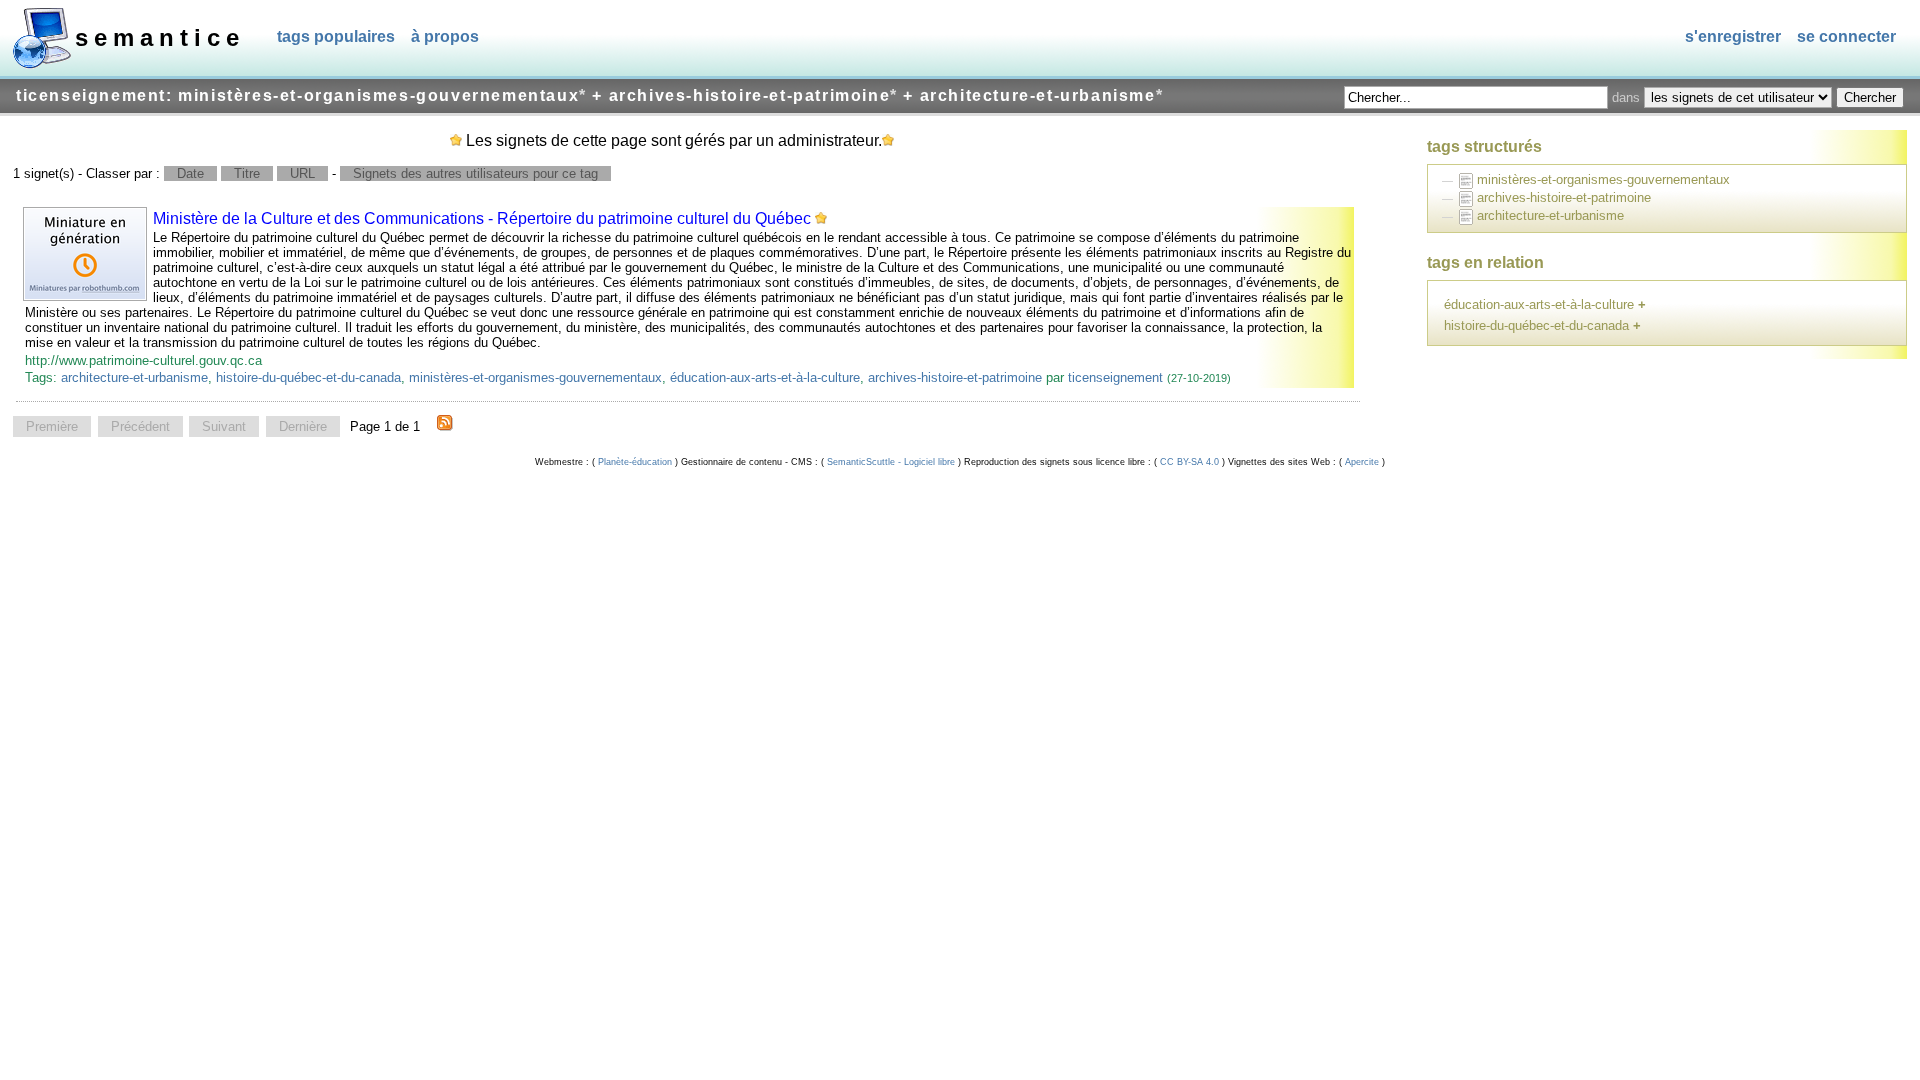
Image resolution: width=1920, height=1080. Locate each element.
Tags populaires (336, 36)
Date (190, 173)
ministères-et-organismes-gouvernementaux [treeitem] (1603, 179)
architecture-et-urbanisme (134, 377)
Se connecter (1846, 36)
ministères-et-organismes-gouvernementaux (535, 377)
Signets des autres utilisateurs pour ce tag (475, 173)
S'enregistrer (1733, 36)
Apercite (1362, 462)
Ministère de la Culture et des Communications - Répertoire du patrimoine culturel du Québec (482, 218)
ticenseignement (1115, 377)
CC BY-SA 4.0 (1189, 462)
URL (302, 173)
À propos (445, 36)
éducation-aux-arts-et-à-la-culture (765, 377)
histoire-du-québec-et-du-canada (308, 377)
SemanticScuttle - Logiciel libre (891, 462)
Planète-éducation (635, 462)
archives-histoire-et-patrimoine (955, 377)
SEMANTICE (160, 37)
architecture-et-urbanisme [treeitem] (1550, 215)
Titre (247, 173)
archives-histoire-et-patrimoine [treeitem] (1564, 197)
